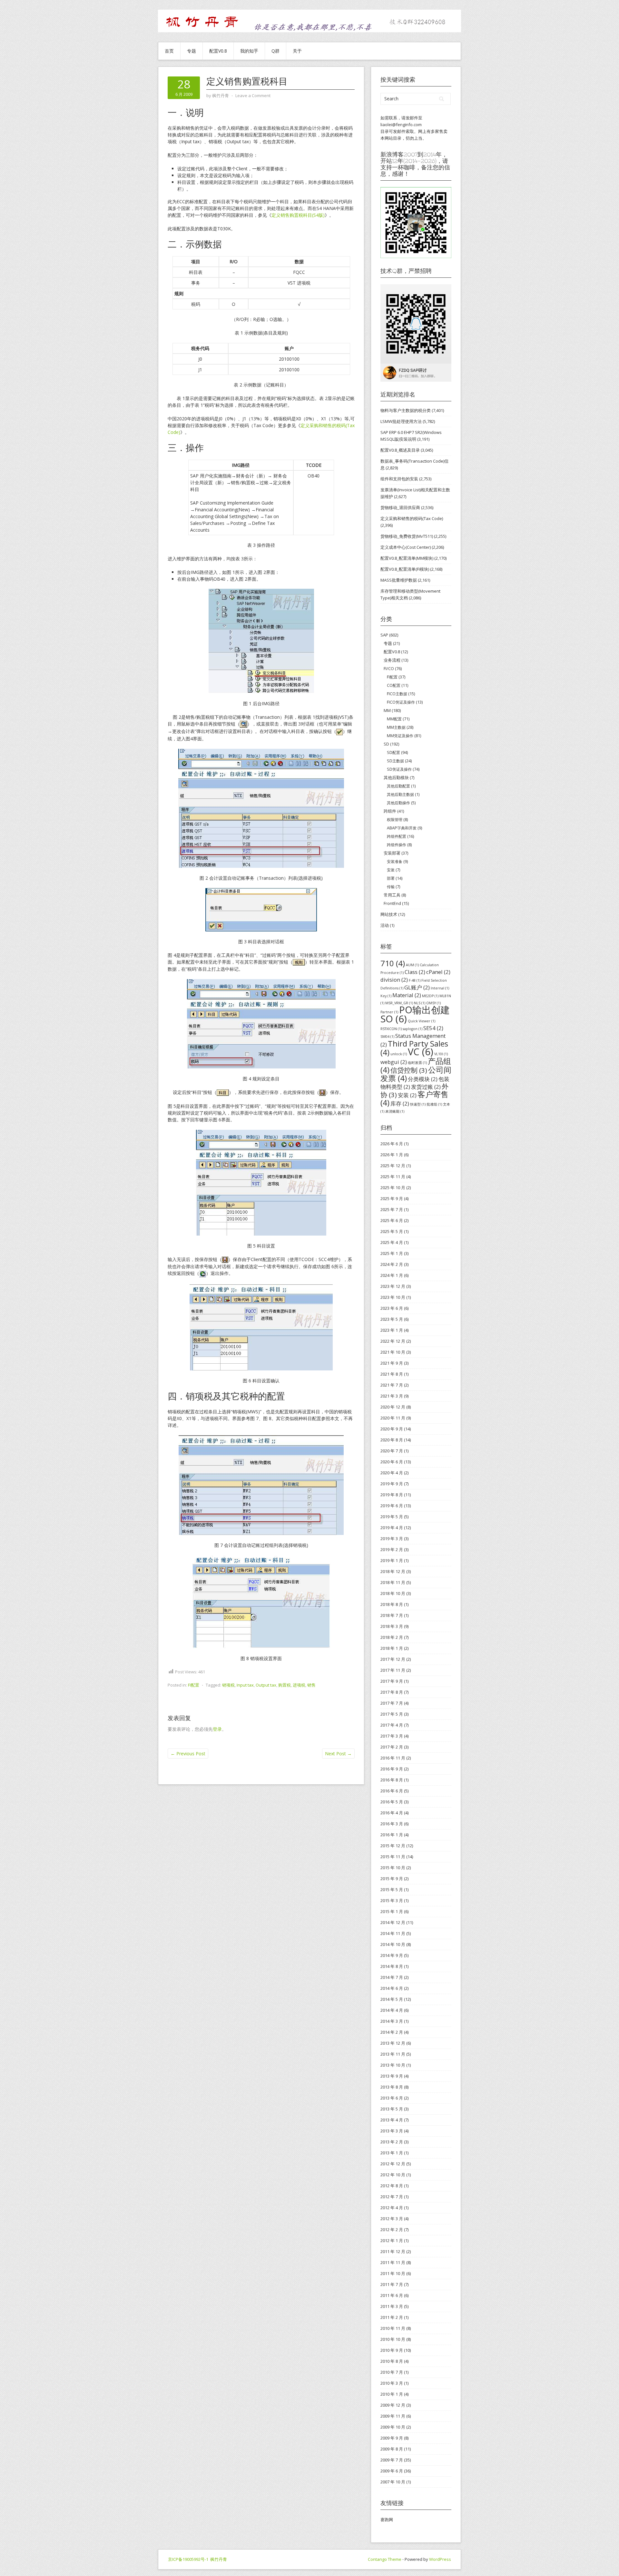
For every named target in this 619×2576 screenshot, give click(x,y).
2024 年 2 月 (392, 1264)
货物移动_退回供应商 (400, 507)
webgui (394, 1062)
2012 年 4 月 (392, 2208)
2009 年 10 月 (393, 2427)
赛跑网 (387, 2520)
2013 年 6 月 (392, 2098)
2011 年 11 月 (393, 2262)
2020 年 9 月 (392, 1429)
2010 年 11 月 (393, 2328)
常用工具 (392, 895)
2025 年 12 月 (393, 1166)
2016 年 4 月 (392, 1813)
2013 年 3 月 (392, 2131)
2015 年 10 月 (393, 1868)
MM (387, 710)
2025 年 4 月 (392, 1242)
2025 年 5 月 (392, 1231)
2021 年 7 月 (392, 1385)
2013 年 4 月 (392, 2120)
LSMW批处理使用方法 (401, 421)
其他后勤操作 (398, 803)
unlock (399, 1054)
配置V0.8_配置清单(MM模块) (407, 558)
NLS (420, 1003)
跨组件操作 (397, 845)
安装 (391, 870)
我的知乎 (249, 51)
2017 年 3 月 (392, 1736)
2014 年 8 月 (392, 1966)
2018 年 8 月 (392, 1604)
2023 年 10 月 (393, 1297)
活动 (385, 925)
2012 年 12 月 (393, 2164)
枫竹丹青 (219, 2559)
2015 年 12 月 (393, 1846)
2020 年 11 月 (393, 1418)
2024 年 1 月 (392, 1275)
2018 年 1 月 (392, 1648)
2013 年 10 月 (393, 2065)
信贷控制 (409, 1070)
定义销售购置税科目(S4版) (298, 215)
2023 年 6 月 (392, 1308)
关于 (297, 51)
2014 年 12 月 (393, 1922)
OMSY (433, 1003)
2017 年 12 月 (393, 1659)
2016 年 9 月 (392, 1769)
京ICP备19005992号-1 (188, 2559)
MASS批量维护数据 (399, 580)
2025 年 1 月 (392, 1253)
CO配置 (394, 685)
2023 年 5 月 (392, 1319)
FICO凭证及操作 (401, 702)
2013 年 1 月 (392, 2153)
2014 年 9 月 (392, 1955)
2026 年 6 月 (392, 1144)
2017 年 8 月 (392, 1692)
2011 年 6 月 (392, 2295)
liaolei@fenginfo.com (401, 125)
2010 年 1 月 (392, 2394)
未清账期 (395, 1111)
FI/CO (389, 668)
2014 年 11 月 (393, 1933)
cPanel (438, 972)
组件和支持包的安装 (399, 479)
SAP (384, 635)
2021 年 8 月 (392, 1374)
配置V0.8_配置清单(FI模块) (405, 569)
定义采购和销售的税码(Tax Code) (412, 518)
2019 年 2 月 (392, 1549)
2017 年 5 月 (392, 1714)
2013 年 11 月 (393, 2054)
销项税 (228, 1685)
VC (421, 1052)
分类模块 (423, 1079)
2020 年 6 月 (392, 1462)
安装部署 (392, 853)
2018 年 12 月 (393, 1571)
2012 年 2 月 (392, 2230)
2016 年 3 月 (392, 1824)
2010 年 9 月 (392, 2350)
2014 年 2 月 (392, 2032)
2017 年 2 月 (392, 1747)
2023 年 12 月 (393, 1286)
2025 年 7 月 (392, 1209)
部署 (391, 878)
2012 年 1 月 (392, 2240)
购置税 (285, 1685)
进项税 (299, 1685)
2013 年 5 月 (392, 2109)
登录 (217, 1729)
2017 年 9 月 (392, 1681)
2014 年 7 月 (392, 1977)
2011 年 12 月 (393, 2251)
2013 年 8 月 (392, 2087)
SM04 (387, 1037)
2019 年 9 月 (392, 1484)
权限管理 (395, 820)
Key (386, 996)
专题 (192, 51)
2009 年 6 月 (392, 2471)
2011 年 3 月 (392, 2306)
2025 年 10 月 (393, 1188)
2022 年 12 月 (393, 1341)
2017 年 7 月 (392, 1703)
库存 (400, 1103)
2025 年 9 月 (392, 1198)
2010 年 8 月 (392, 2361)
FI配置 (194, 1685)
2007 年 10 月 (393, 2482)
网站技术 (389, 914)
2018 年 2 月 (392, 1637)
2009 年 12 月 (393, 2405)
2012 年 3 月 (392, 2219)
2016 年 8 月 (392, 1780)
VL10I (441, 1054)
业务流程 (392, 660)
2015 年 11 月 (393, 1857)
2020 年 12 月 (393, 1407)
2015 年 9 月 (392, 1879)
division (394, 980)
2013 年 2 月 (392, 2142)
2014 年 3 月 (392, 2021)
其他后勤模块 (396, 777)
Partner (389, 1012)
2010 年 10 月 (393, 2339)
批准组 (434, 1104)
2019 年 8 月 (392, 1495)
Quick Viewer (422, 1021)
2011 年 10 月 (393, 2273)
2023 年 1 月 (392, 1330)
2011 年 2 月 (392, 2317)
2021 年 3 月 (392, 1396)
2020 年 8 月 (392, 1440)
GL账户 (417, 987)
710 (393, 963)
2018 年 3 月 (392, 1626)
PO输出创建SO (415, 1014)
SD (386, 744)
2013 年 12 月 (393, 2043)
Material (407, 995)
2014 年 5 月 (392, 1999)
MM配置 (394, 719)
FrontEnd (392, 903)
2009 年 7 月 (392, 2460)
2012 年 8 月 (392, 2186)
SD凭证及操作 (399, 769)
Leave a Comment (253, 95)
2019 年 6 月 (392, 1506)
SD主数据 (395, 761)
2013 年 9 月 (392, 2076)
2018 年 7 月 (392, 1615)
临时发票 (417, 1063)
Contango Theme (385, 2559)
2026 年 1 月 (392, 1155)
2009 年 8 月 (392, 2449)
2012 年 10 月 (393, 2175)
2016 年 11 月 (393, 1758)
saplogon (413, 1029)
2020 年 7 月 (392, 1451)
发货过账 (426, 1087)
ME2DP (430, 996)
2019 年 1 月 (392, 1560)
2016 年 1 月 (392, 1835)
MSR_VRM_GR (399, 1003)
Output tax (266, 1685)
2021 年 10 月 (393, 1352)
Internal (440, 988)
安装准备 (395, 862)
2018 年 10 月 (393, 1593)
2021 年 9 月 (392, 1363)
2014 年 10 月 (393, 1944)
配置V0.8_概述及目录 (400, 450)
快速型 (418, 1104)
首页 (169, 51)
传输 (391, 887)
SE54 (433, 1028)
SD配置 (393, 752)
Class (415, 972)
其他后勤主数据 (400, 794)
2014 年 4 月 (392, 2010)
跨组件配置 (397, 836)
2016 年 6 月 (392, 1791)
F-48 (415, 980)
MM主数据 (396, 727)
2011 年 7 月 (392, 2284)
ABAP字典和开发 (402, 828)
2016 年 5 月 (392, 1802)
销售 (311, 1685)
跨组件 (390, 811)
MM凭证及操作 (400, 736)
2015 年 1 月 (392, 1911)
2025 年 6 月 (392, 1220)
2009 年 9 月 (392, 2438)
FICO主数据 (397, 694)
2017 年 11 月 (393, 1670)
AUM (412, 965)
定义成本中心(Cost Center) (406, 547)
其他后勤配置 (398, 786)
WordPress (440, 2559)
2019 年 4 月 (392, 1528)
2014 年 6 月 (392, 1988)
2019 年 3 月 (392, 1539)
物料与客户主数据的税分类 (406, 410)
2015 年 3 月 (392, 1900)
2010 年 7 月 (392, 2372)
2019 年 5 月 (392, 1517)
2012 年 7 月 (392, 2197)
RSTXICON (391, 1029)
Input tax (245, 1685)
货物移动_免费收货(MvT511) (407, 536)
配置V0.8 (218, 51)
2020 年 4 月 (392, 1473)
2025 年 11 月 (393, 1177)
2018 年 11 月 (393, 1582)
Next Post (338, 1754)
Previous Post (188, 1754)
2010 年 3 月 (392, 2383)
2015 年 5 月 (392, 1889)
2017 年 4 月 (392, 1725)
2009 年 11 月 (393, 2416)
